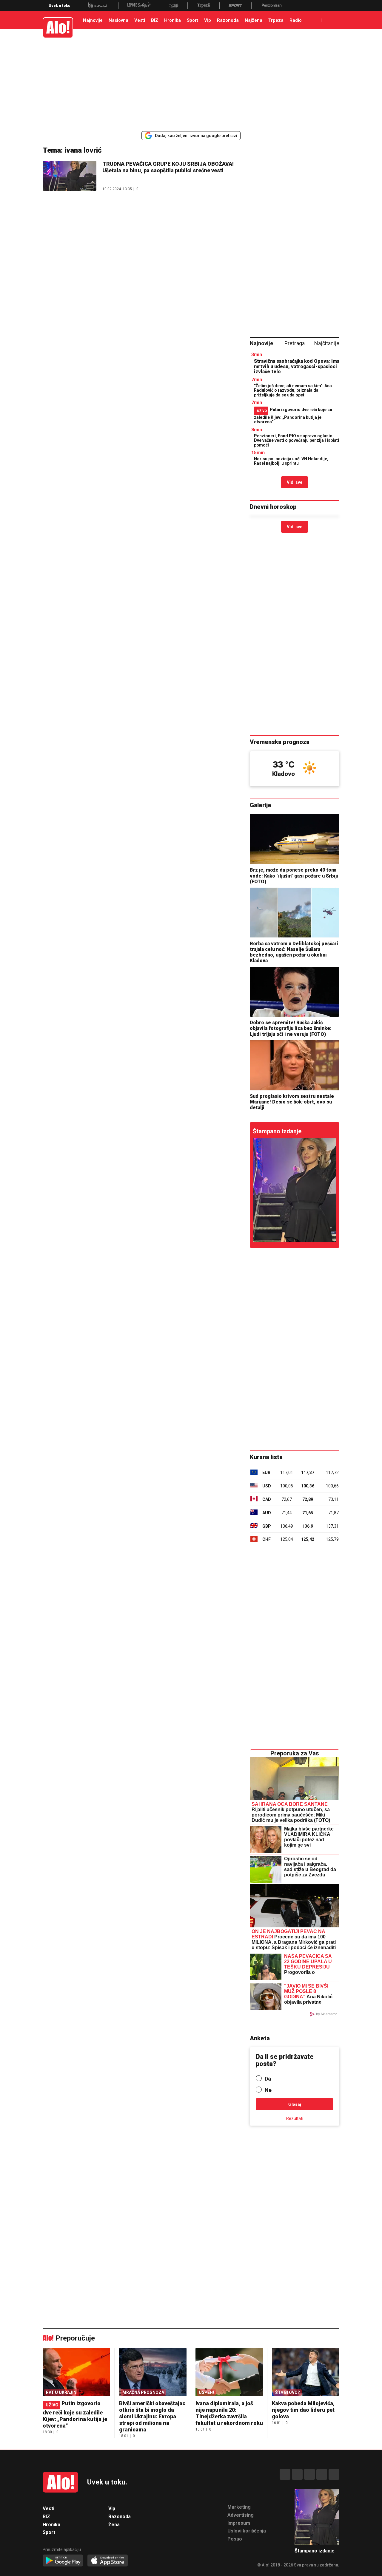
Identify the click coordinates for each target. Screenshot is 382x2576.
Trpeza (276, 20)
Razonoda (228, 20)
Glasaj (295, 2104)
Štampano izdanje (277, 1131)
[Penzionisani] (272, 6)
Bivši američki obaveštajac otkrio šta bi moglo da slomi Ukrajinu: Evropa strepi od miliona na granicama (152, 2416)
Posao (235, 2539)
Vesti (140, 20)
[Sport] (235, 6)
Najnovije (93, 20)
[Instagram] (297, 2474)
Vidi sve (295, 482)
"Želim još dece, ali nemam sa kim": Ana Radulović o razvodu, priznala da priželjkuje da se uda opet (293, 390)
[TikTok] (309, 2474)
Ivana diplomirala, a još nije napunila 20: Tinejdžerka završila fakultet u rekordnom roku (229, 2413)
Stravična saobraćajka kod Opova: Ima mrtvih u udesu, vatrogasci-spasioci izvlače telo (297, 366)
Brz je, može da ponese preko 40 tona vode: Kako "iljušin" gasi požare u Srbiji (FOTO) (294, 876)
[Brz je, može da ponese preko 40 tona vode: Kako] (295, 839)
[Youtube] (322, 2474)
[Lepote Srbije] (139, 6)
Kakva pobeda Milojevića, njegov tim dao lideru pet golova (303, 2410)
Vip (208, 20)
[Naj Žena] (174, 6)
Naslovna (118, 20)
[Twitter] (334, 2474)
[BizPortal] (97, 6)
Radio (296, 20)
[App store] (108, 2561)
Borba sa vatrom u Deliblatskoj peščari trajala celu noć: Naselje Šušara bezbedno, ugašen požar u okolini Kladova (294, 952)
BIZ (155, 20)
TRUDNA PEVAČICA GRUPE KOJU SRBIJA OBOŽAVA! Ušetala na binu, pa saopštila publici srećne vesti (168, 167)
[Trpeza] (203, 6)
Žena (114, 2525)
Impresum (239, 2523)
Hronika (172, 20)
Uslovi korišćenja (247, 2531)
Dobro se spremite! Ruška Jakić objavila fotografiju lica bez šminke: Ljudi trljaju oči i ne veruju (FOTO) (291, 1028)
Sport (192, 20)
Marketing (239, 2507)
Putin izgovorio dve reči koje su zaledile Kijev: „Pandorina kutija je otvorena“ (293, 416)
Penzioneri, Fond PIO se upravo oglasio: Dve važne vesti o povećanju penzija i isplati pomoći (296, 440)
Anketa (260, 2038)
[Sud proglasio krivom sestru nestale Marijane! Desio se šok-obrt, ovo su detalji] (295, 1065)
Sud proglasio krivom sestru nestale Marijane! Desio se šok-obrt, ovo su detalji (292, 1102)
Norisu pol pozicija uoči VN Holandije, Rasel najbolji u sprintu (291, 461)
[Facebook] (285, 2474)
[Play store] (63, 2561)
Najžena (254, 20)
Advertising (241, 2515)
